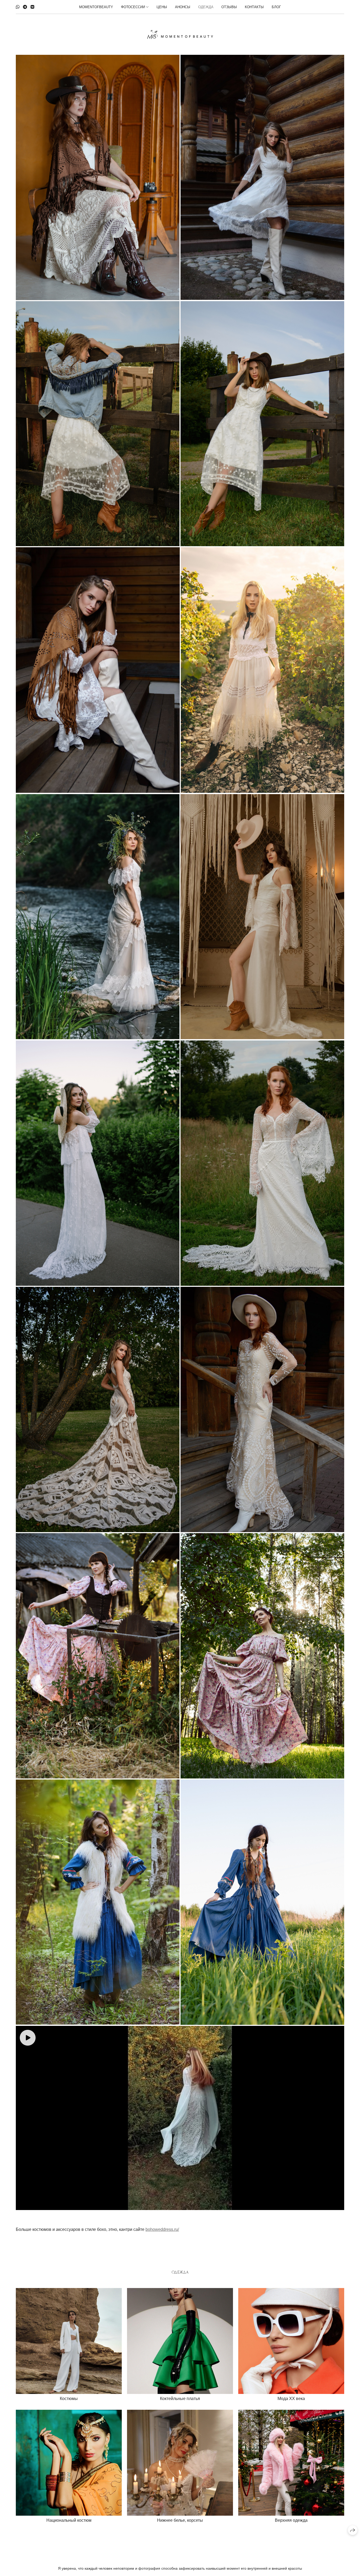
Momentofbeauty (96, 7)
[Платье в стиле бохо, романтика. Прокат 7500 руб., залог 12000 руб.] (98, 917)
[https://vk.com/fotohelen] (32, 7)
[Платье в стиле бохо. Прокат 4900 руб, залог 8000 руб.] (262, 1656)
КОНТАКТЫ (254, 7)
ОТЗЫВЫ (229, 7)
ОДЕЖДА (206, 7)
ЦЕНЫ (162, 7)
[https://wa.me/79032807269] (18, 7)
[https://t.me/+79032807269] (25, 7)
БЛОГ (276, 7)
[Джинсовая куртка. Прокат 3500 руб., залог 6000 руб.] (98, 424)
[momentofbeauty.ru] (180, 34)
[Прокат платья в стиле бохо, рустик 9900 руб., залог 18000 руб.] (180, 2118)
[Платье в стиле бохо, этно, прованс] (262, 177)
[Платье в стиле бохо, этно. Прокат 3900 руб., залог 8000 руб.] (262, 1902)
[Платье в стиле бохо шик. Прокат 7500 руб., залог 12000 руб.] (262, 1163)
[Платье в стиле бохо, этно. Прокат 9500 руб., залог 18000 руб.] (98, 1409)
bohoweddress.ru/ (162, 2229)
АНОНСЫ (183, 7)
